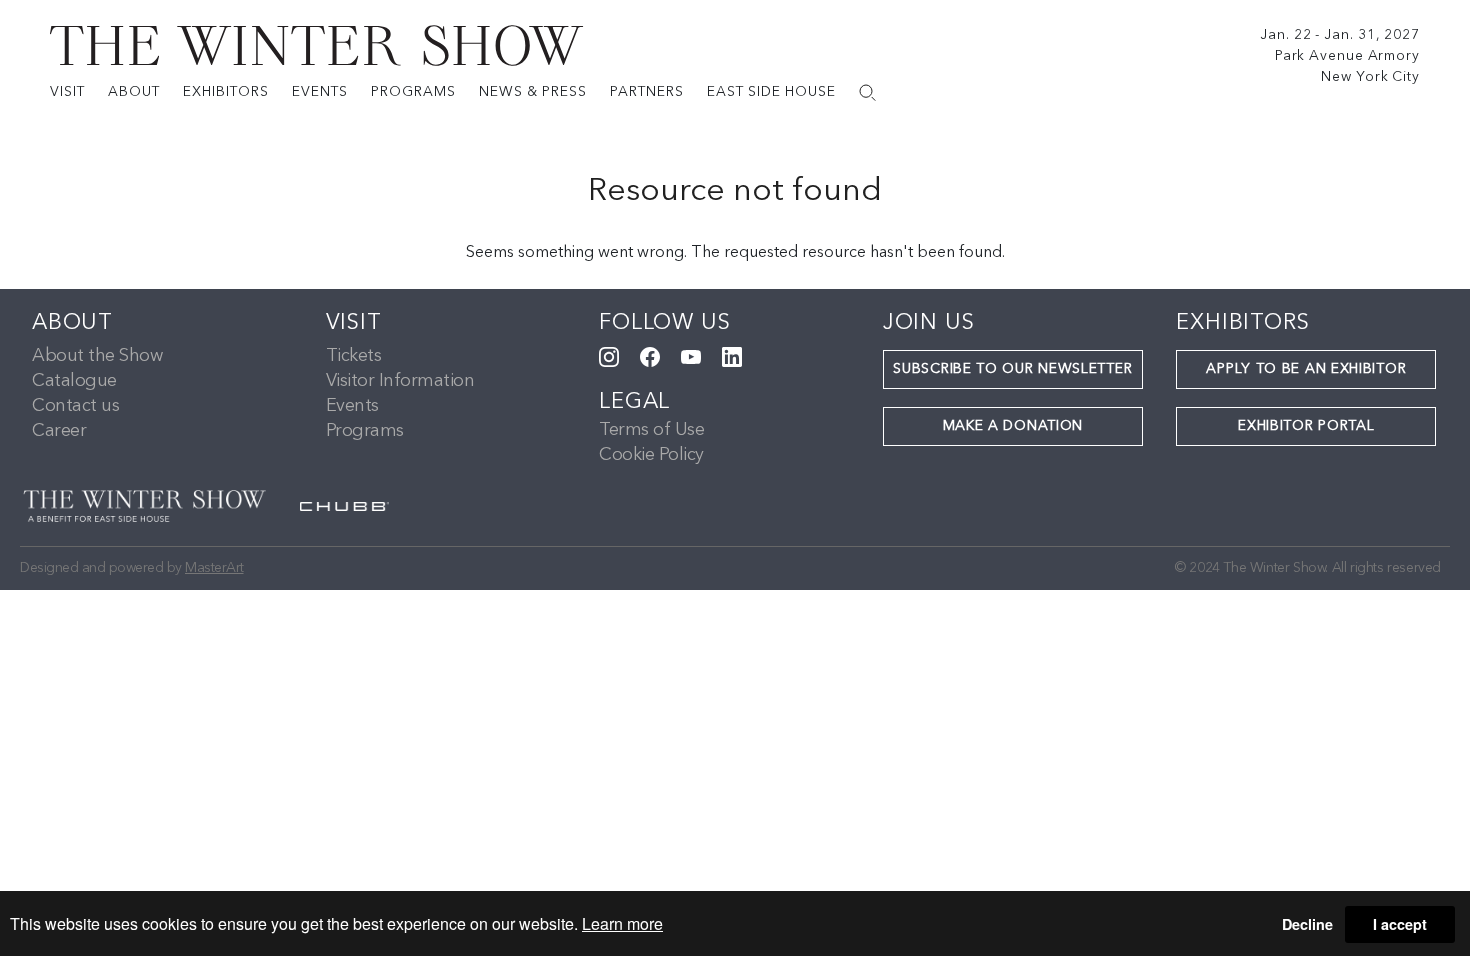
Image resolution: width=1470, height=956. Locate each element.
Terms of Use (651, 430)
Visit (67, 92)
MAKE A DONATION (1013, 426)
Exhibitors (226, 92)
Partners (647, 92)
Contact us (75, 406)
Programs (413, 92)
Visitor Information (400, 381)
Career (59, 431)
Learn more (622, 923)
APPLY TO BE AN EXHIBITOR (1306, 369)
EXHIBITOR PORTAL (1306, 426)
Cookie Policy (651, 455)
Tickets (354, 356)
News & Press (533, 92)
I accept (1400, 924)
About (134, 92)
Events (320, 92)
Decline (1307, 924)
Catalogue (74, 381)
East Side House (771, 92)
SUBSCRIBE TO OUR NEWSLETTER (1012, 369)
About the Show (97, 356)
